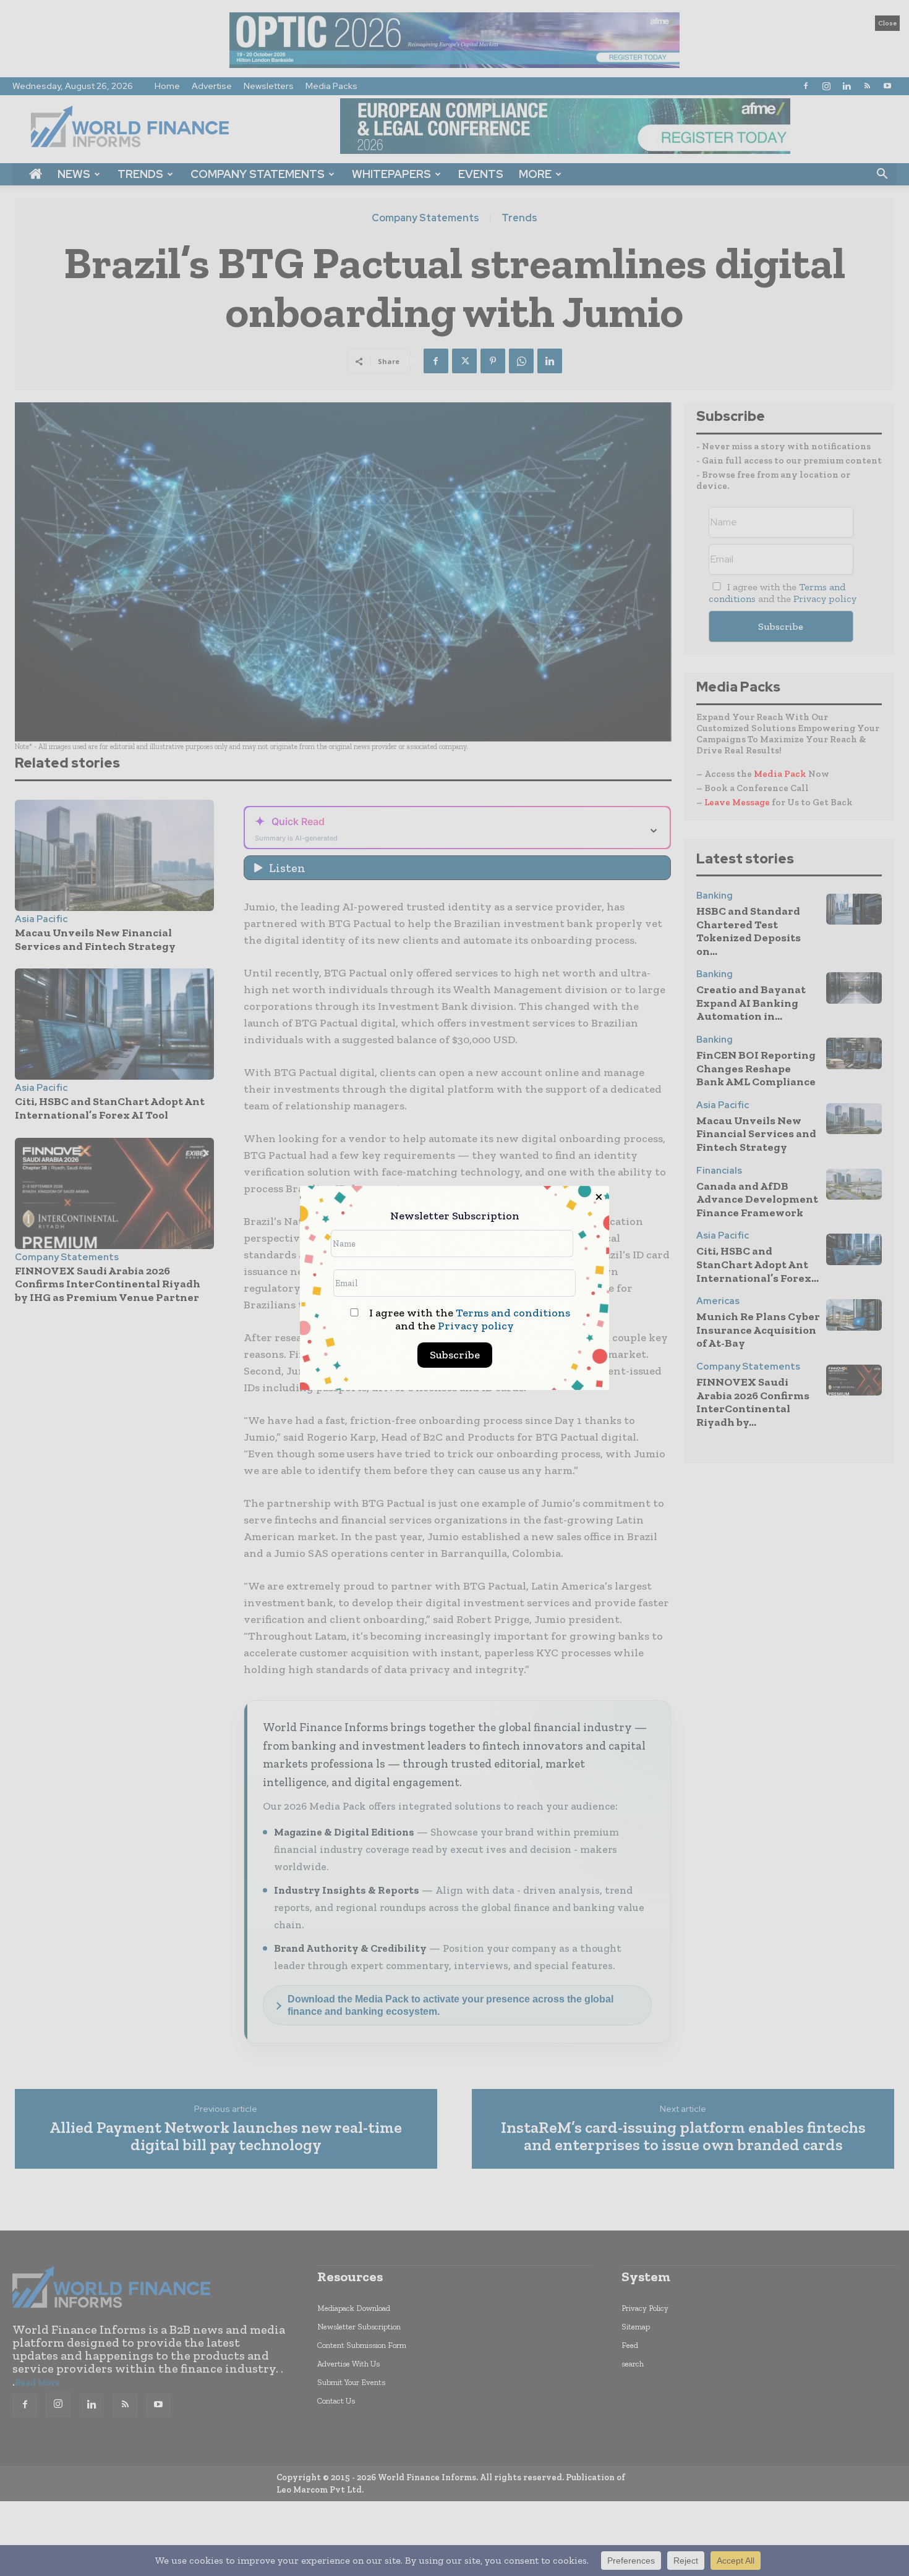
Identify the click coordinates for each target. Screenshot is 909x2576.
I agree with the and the (468, 1320)
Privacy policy (476, 1326)
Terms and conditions (513, 1313)
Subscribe (455, 1355)
